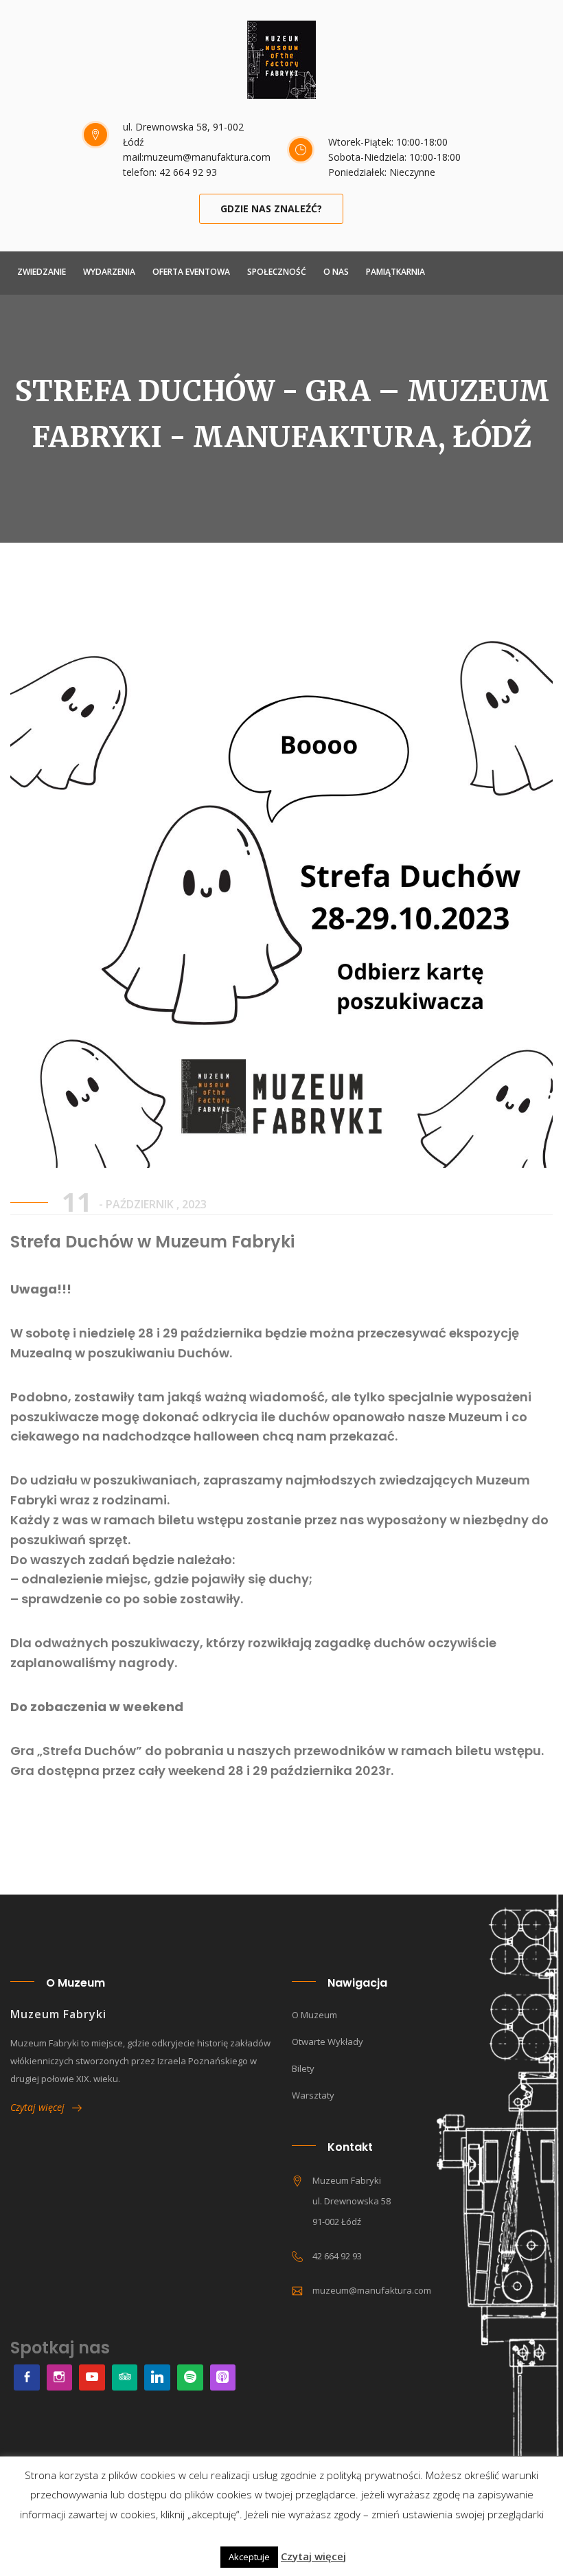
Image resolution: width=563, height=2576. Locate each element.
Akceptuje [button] (249, 2557)
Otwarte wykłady (328, 2042)
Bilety (303, 2068)
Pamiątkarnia (395, 272)
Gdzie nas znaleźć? (271, 208)
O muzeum (314, 2015)
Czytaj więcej (41, 2107)
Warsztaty (313, 2095)
